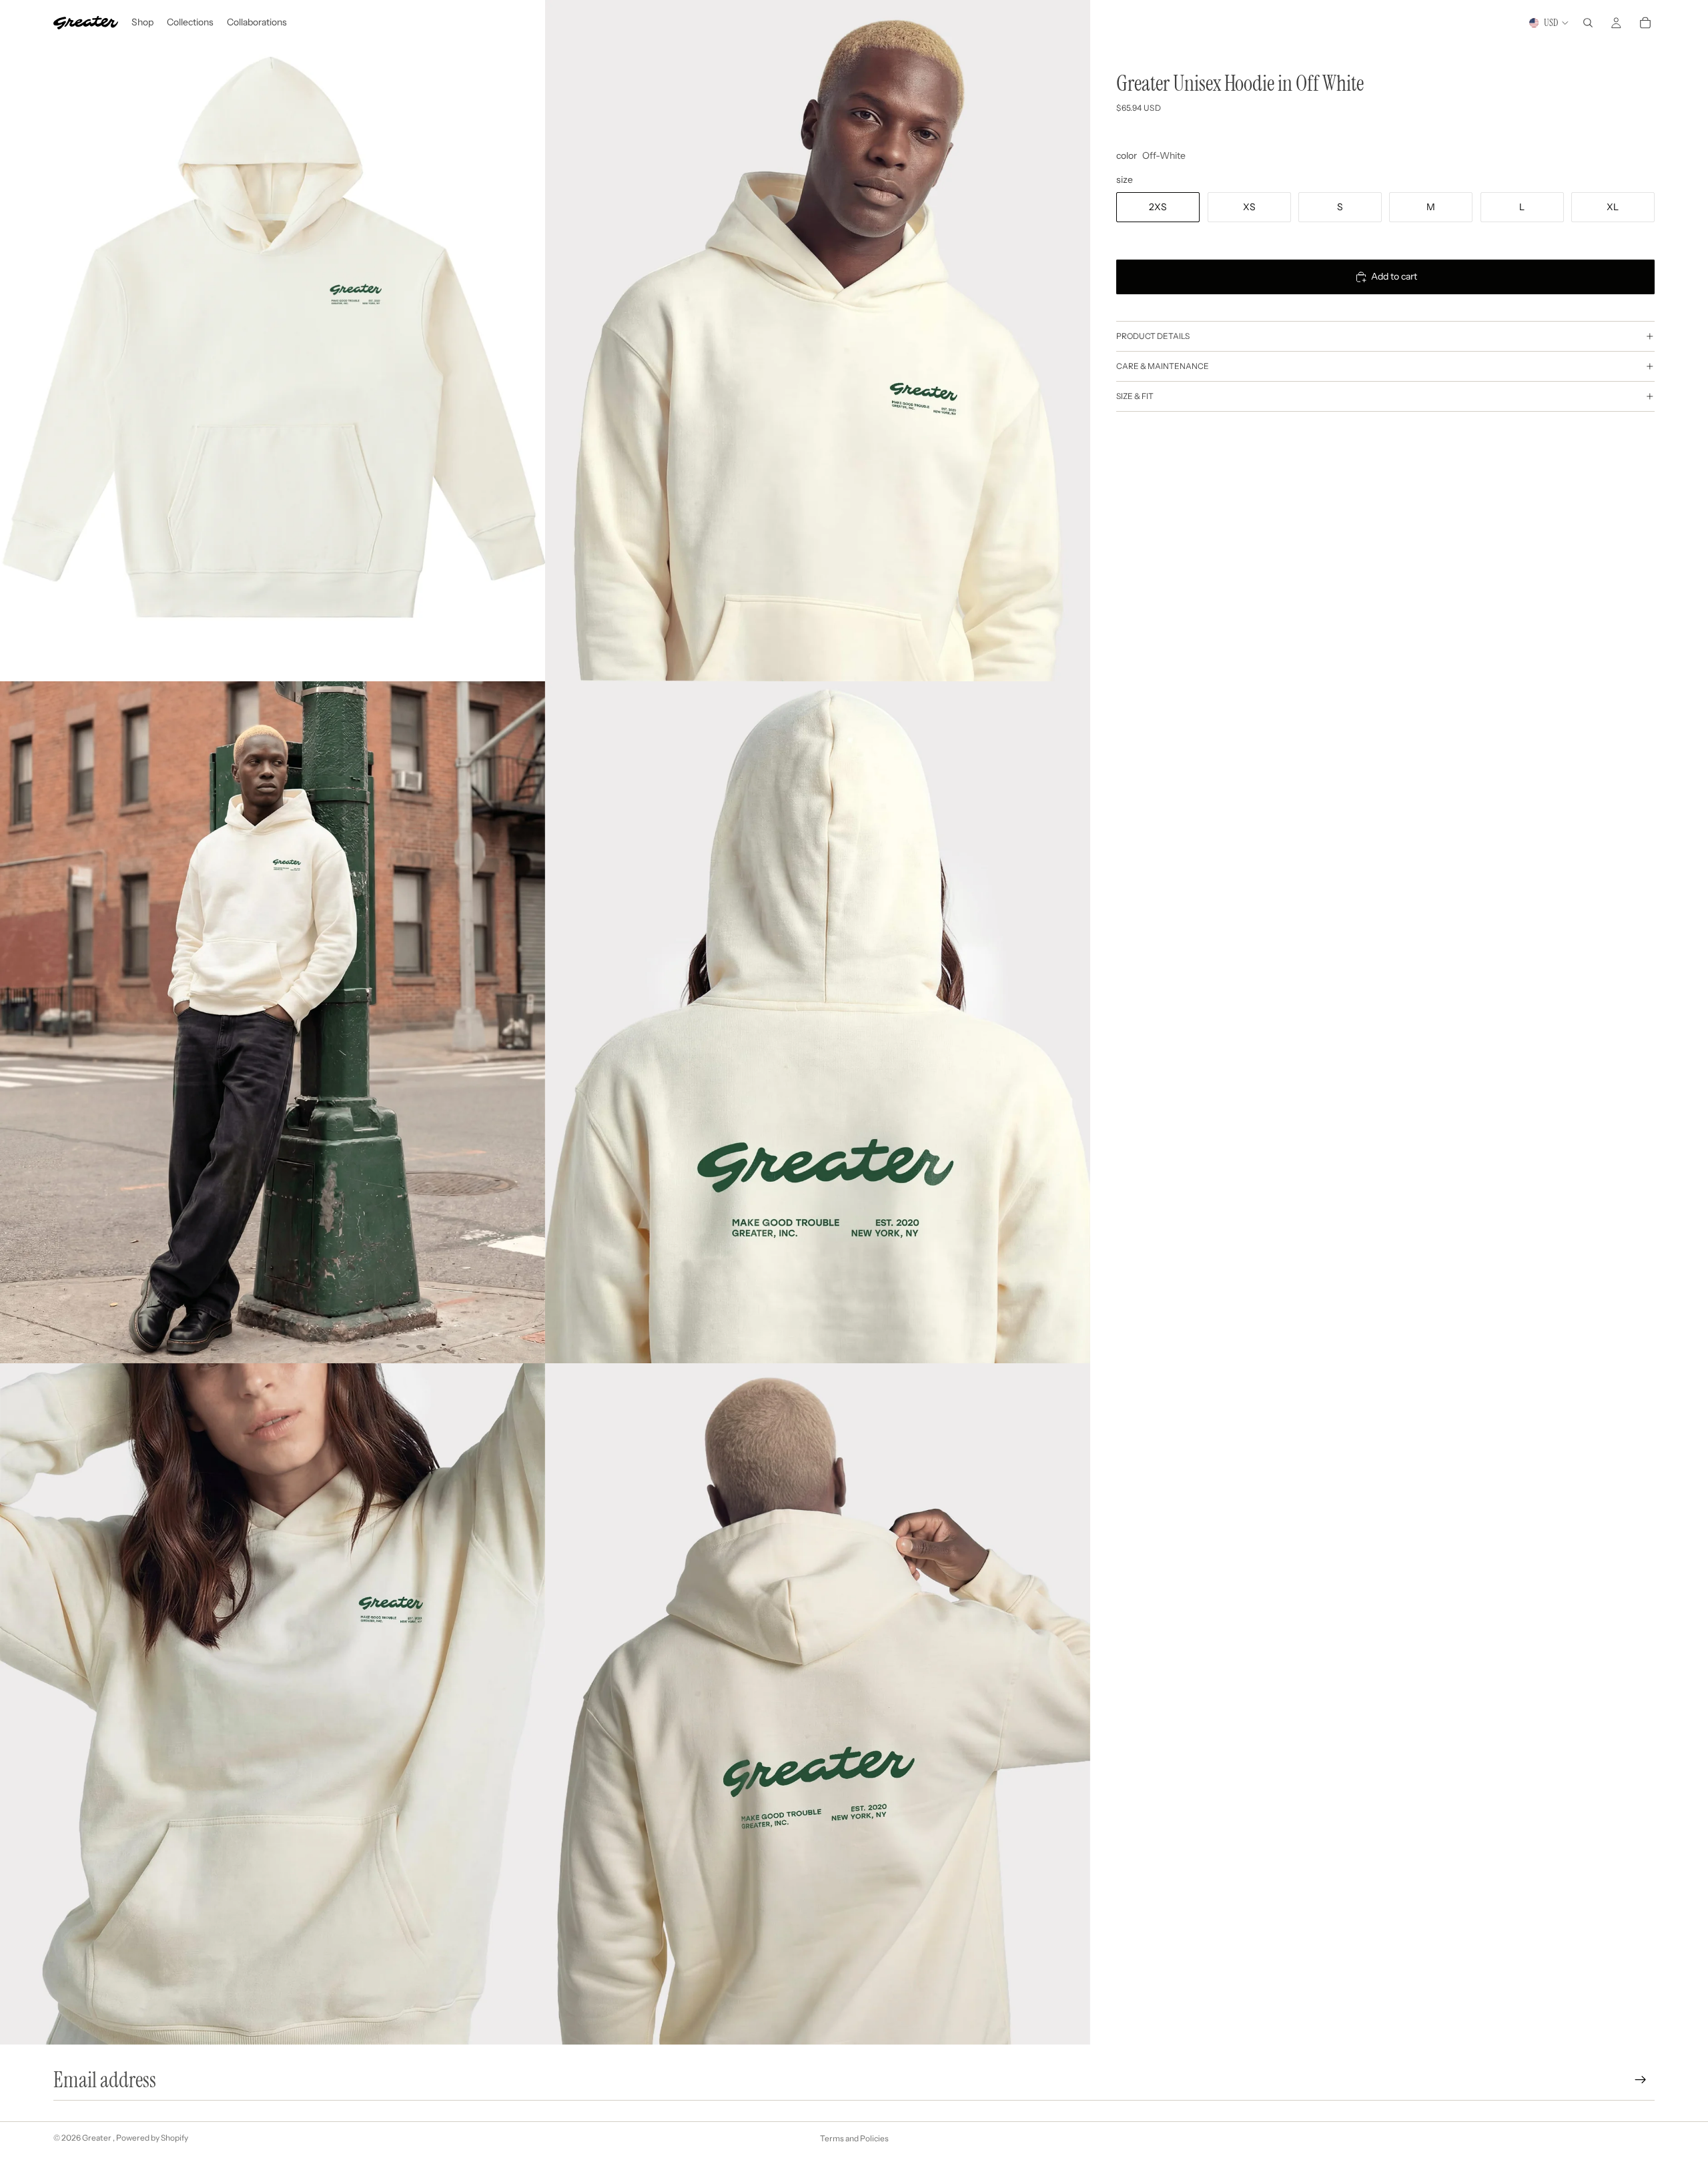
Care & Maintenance (1163, 366)
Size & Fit (1135, 396)
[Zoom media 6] (818, 1704)
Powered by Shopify (152, 2138)
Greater (97, 2138)
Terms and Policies (854, 2138)
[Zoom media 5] (273, 1704)
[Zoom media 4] (818, 1022)
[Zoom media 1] (273, 341)
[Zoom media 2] (818, 341)
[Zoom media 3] (273, 1022)
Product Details (1153, 336)
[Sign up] (1641, 2080)
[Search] (1588, 23)
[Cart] (1645, 23)
